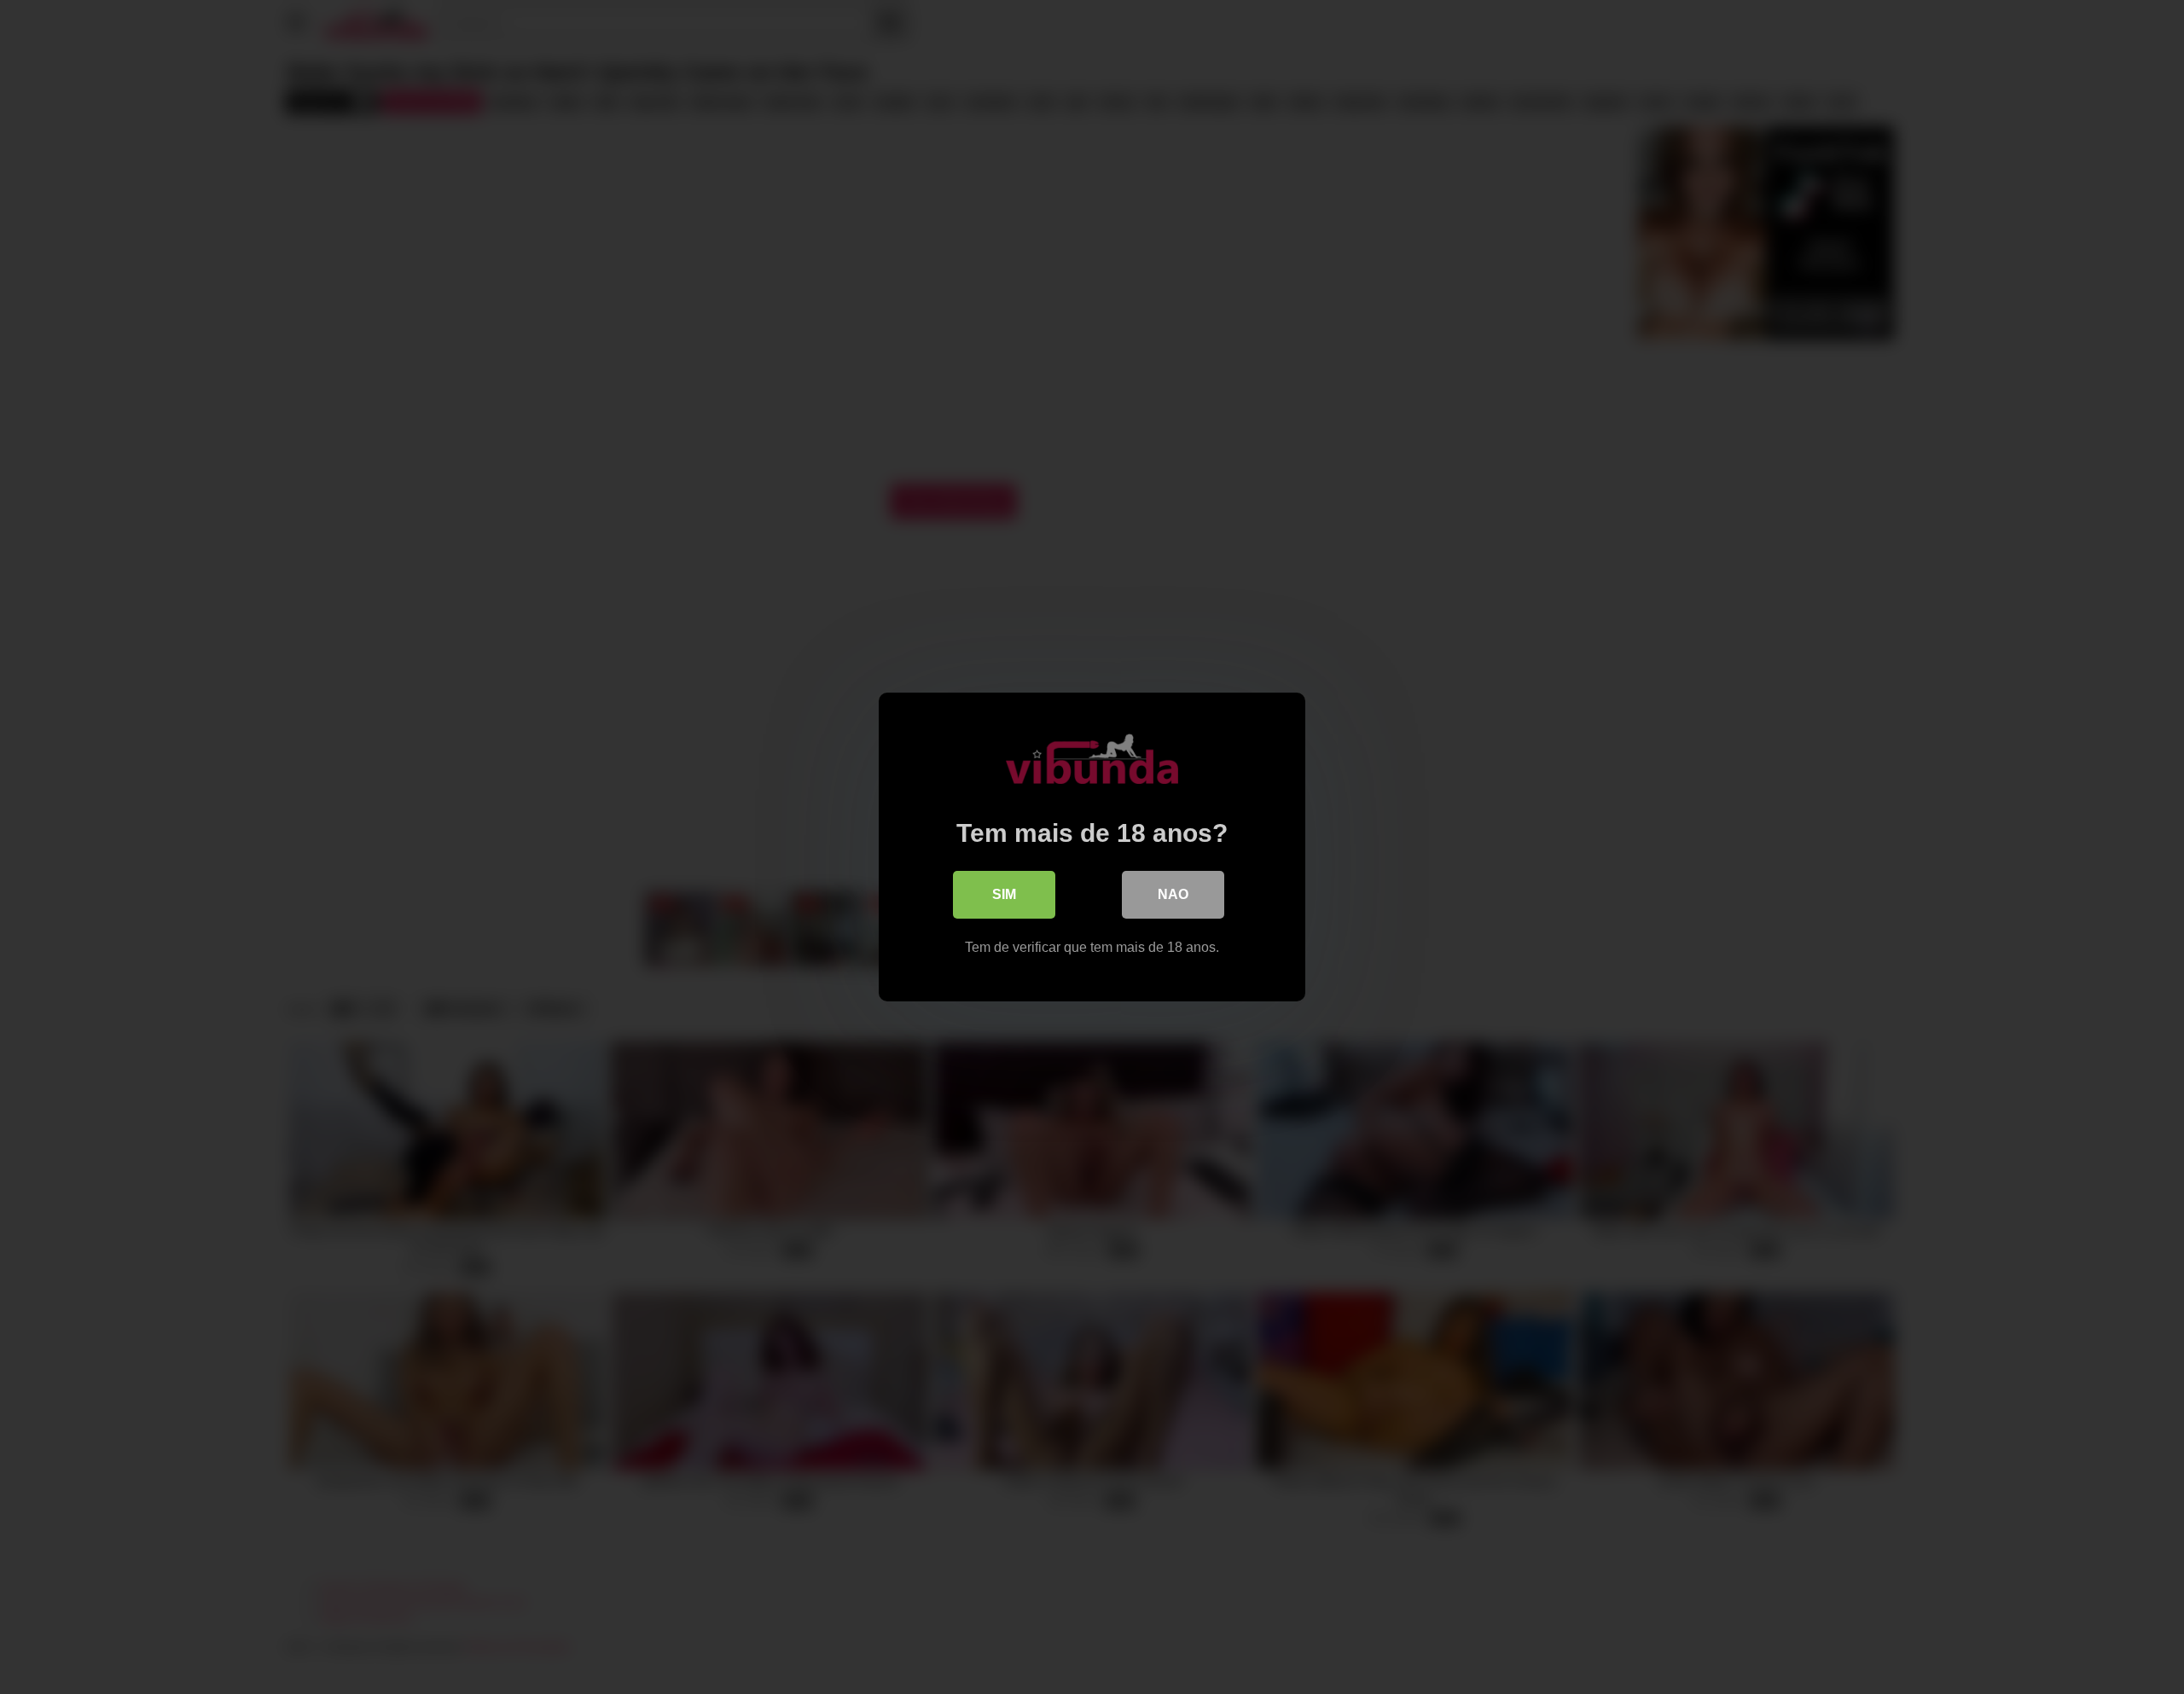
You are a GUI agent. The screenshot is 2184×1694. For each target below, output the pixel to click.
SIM (1004, 894)
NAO (1173, 894)
